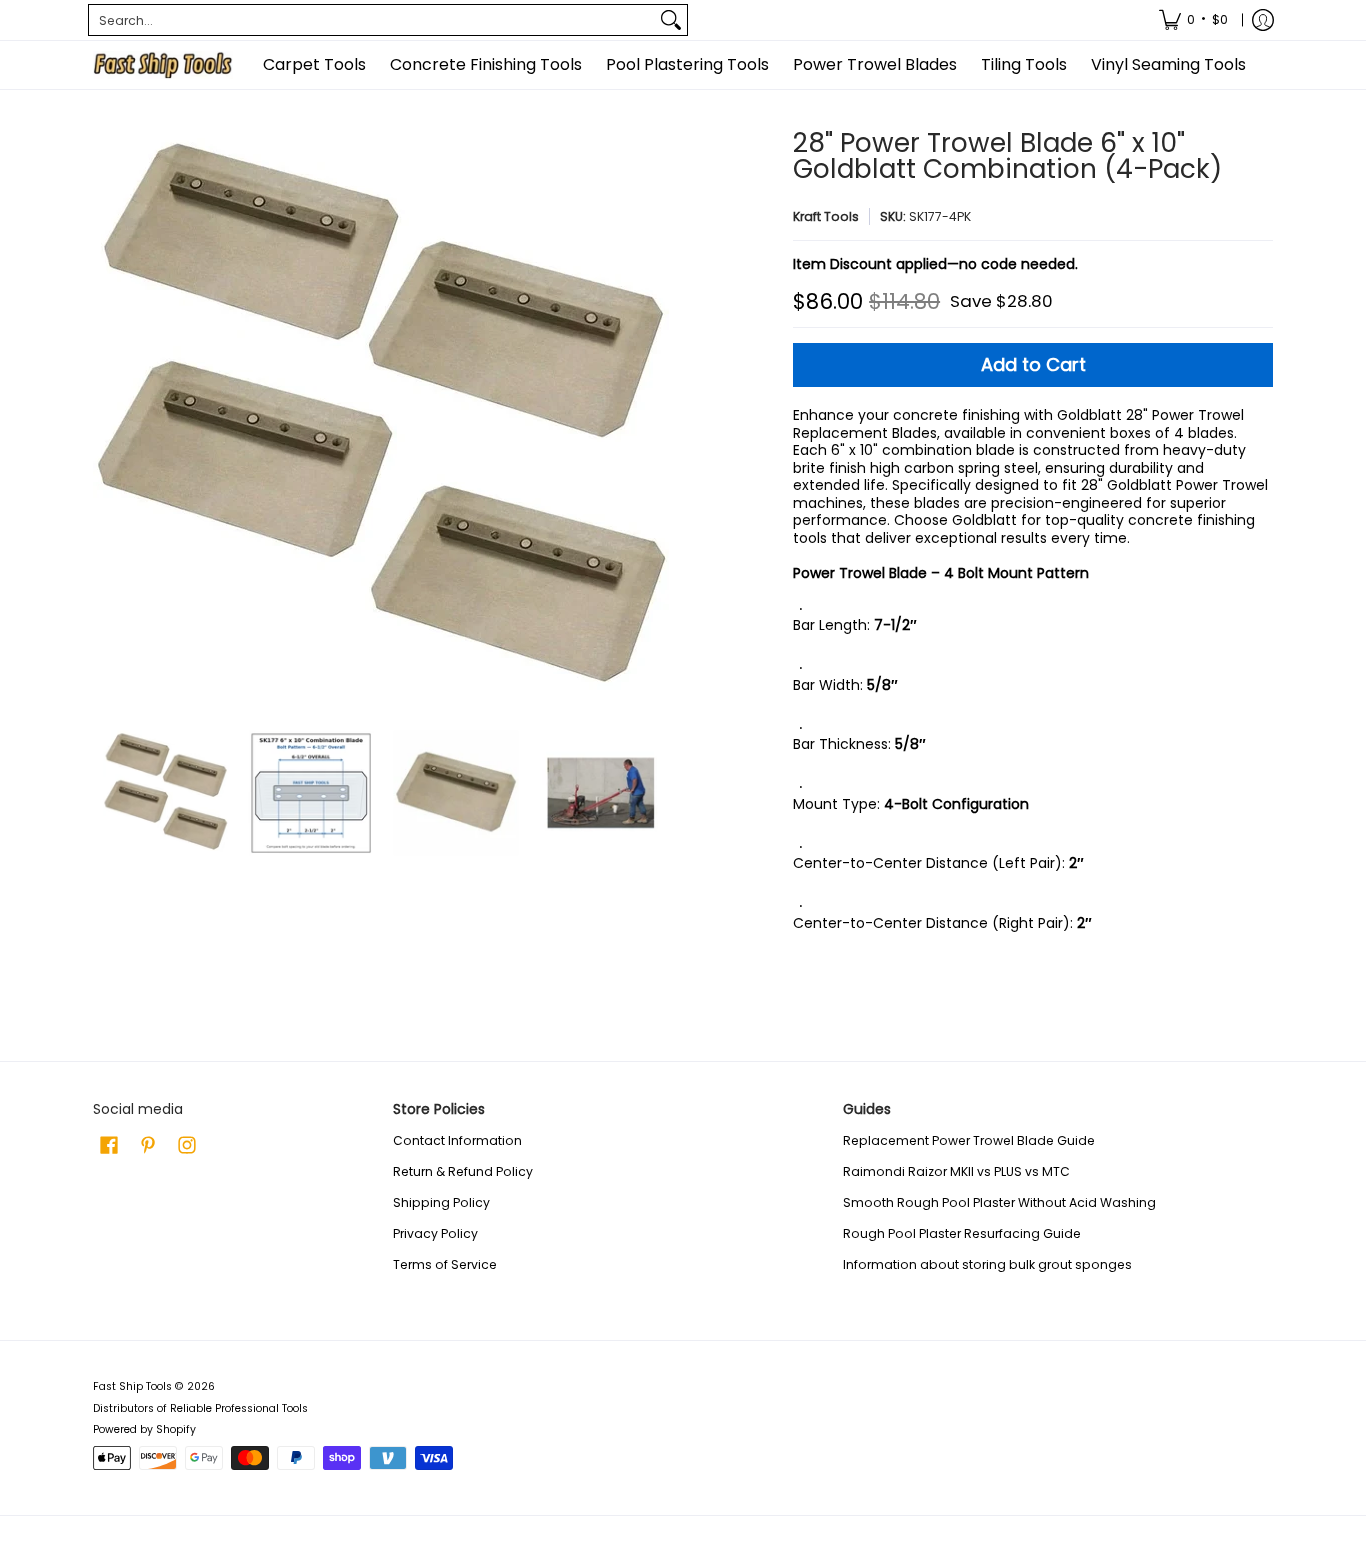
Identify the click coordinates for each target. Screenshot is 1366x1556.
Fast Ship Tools (132, 1386)
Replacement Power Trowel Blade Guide (969, 1140)
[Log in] (1263, 20)
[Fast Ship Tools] (163, 65)
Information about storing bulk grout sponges (987, 1264)
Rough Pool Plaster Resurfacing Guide (962, 1233)
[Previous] (107, 420)
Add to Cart (1033, 364)
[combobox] (372, 20)
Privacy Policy (435, 1233)
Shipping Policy (441, 1202)
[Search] (671, 20)
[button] (109, 1144)
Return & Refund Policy (463, 1171)
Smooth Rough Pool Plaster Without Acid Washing (999, 1202)
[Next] (659, 420)
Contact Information (457, 1140)
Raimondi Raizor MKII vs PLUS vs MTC (956, 1171)
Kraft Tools (826, 216)
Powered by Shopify (144, 1429)
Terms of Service (445, 1264)
